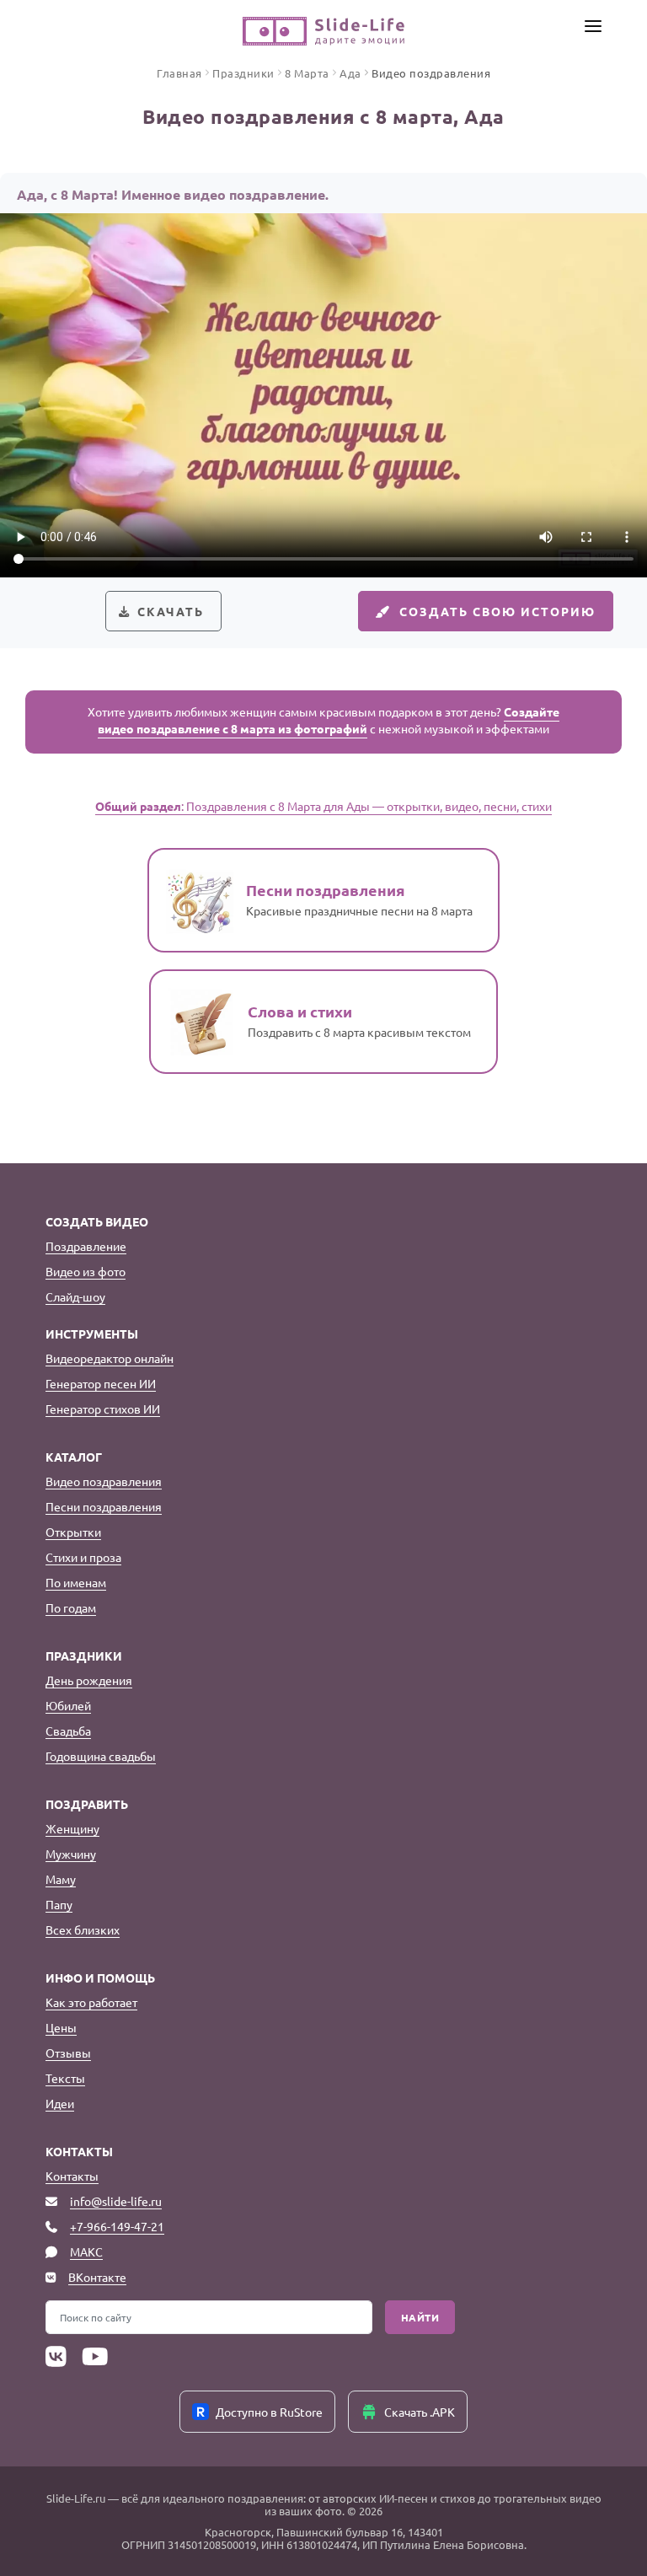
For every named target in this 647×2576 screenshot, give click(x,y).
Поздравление (86, 1246)
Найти (420, 2317)
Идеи (60, 2103)
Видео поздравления (104, 1481)
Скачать (171, 611)
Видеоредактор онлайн (110, 1358)
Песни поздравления (104, 1506)
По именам (76, 1582)
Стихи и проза (83, 1557)
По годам (71, 1607)
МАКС (86, 2251)
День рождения (89, 1680)
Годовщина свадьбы (101, 1756)
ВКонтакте (97, 2277)
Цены (61, 2027)
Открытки (73, 1532)
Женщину (72, 1828)
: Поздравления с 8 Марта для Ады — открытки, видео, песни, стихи (323, 806)
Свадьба (68, 1731)
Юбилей (68, 1705)
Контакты (72, 2176)
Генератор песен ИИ (101, 1383)
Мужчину (71, 1854)
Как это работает (91, 2002)
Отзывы (68, 2053)
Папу (59, 1904)
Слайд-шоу (75, 1296)
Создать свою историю (497, 611)
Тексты (65, 2078)
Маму (61, 1879)
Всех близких (83, 1929)
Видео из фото (86, 1271)
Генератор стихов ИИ (103, 1409)
